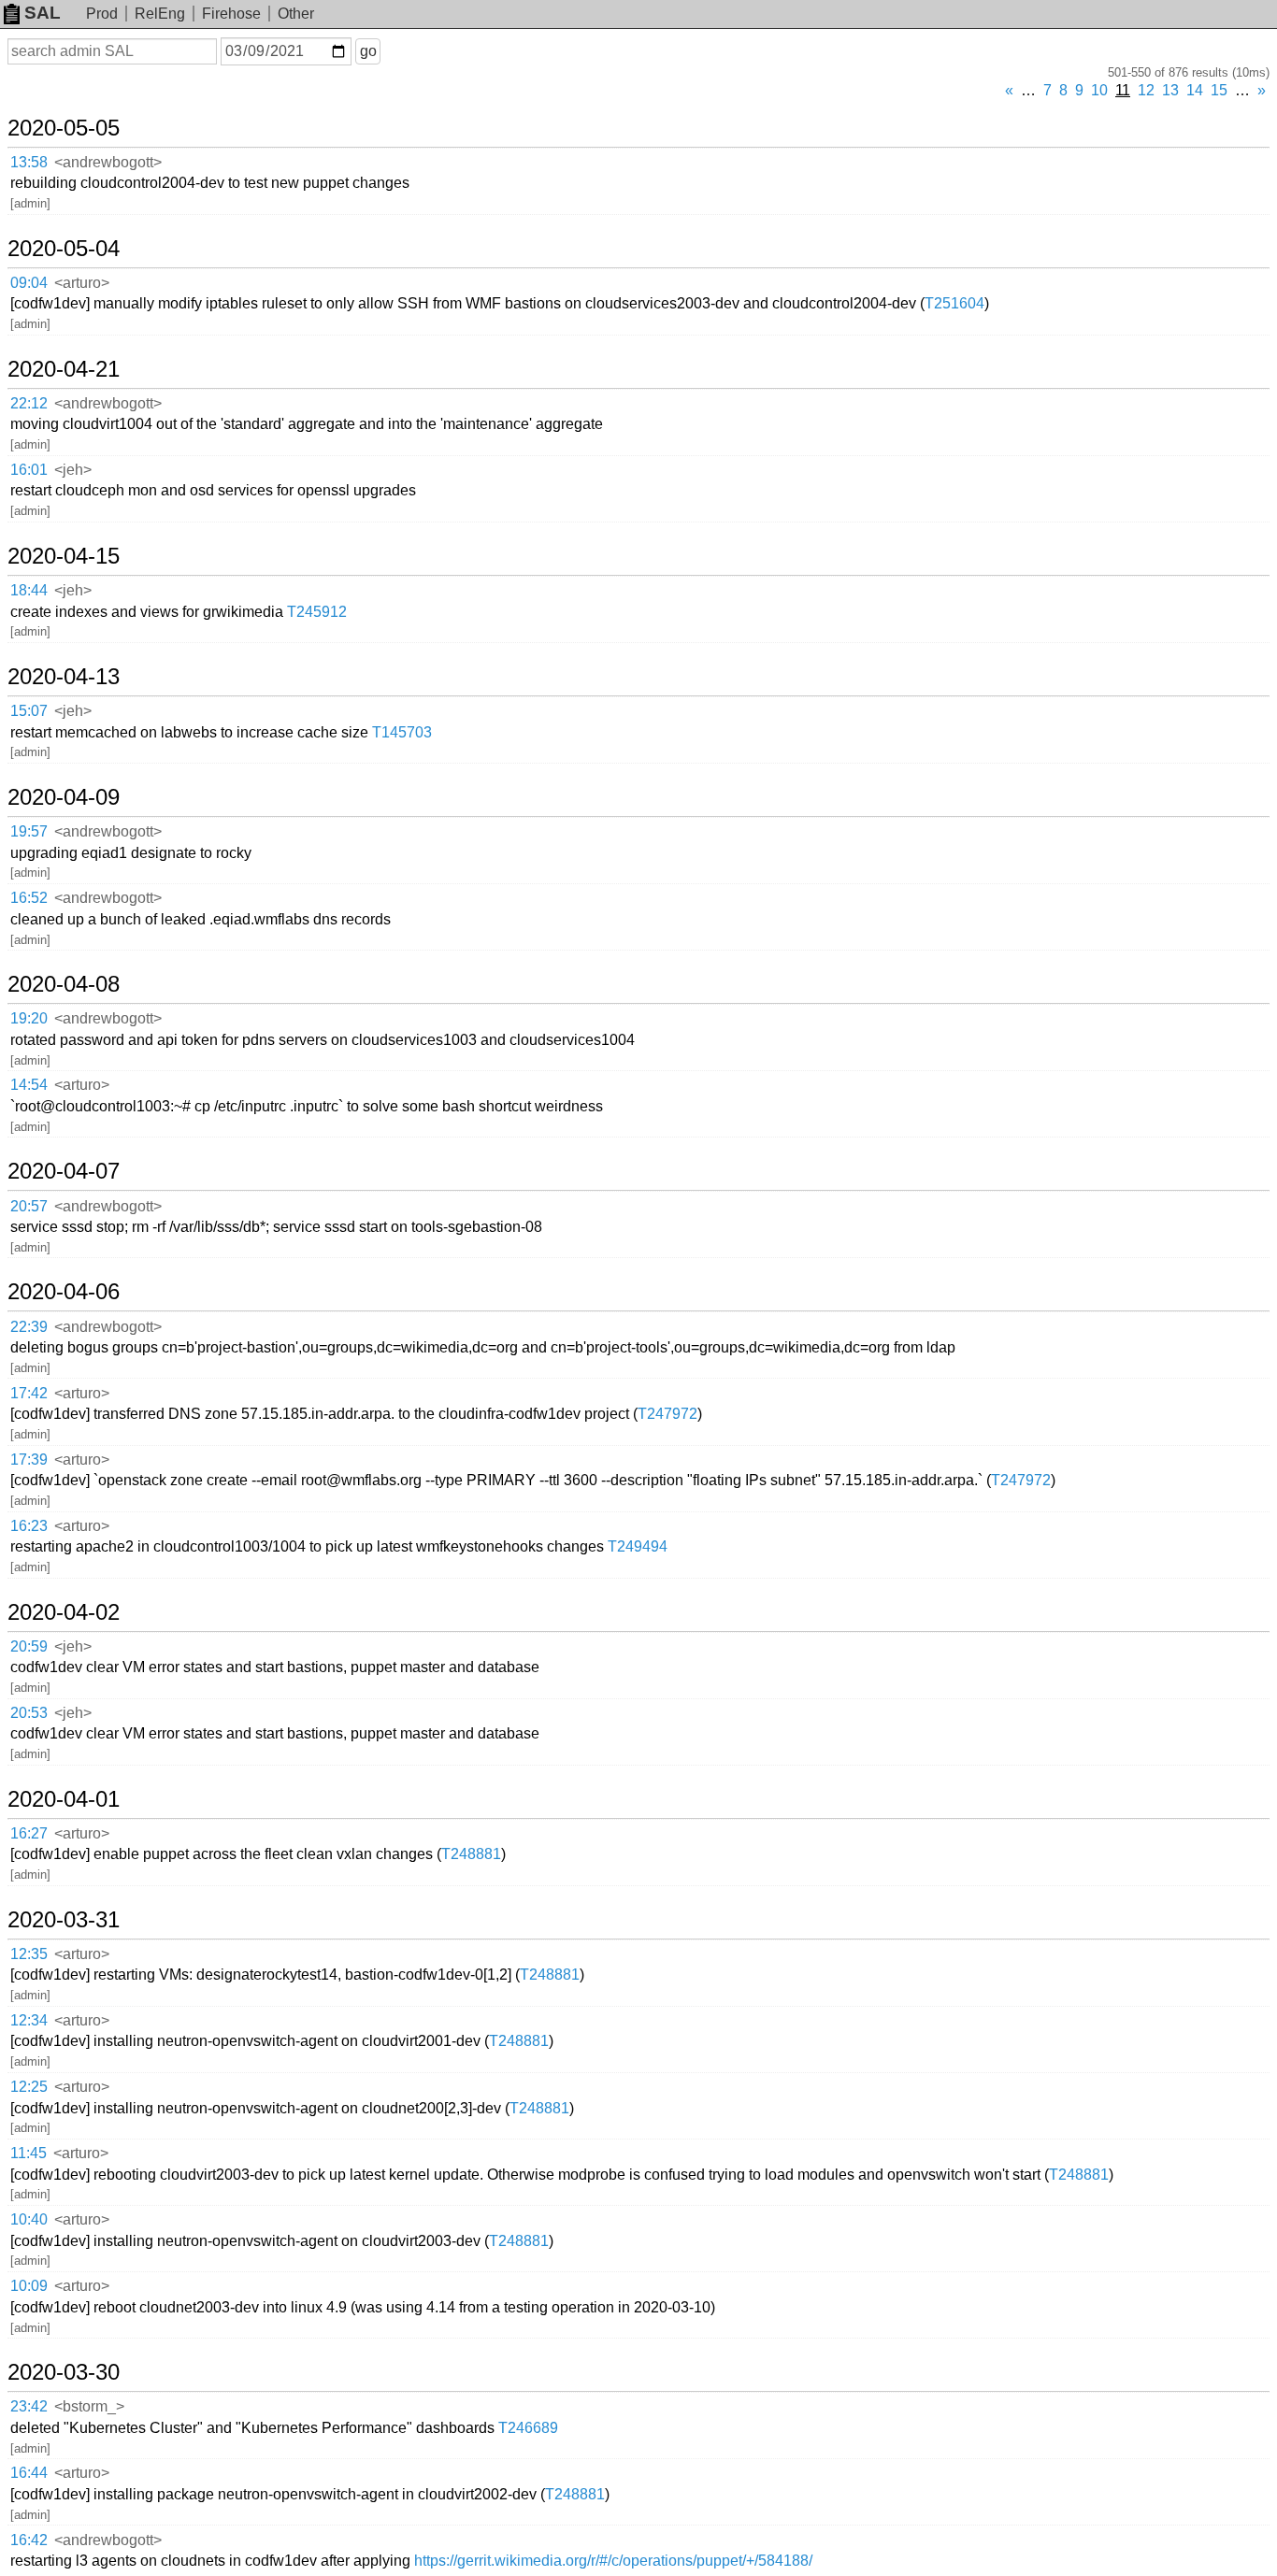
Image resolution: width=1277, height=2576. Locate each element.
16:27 (29, 1833)
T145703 (402, 732)
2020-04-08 (64, 984)
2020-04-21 (64, 369)
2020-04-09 (64, 797)
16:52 (29, 898)
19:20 (29, 1018)
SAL (43, 13)
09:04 (29, 283)
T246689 (528, 2428)
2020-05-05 (64, 128)
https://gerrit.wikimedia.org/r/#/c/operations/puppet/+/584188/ (613, 2561)
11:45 (29, 2153)
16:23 (29, 1526)
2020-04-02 (64, 1612)
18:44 (29, 590)
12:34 (29, 2020)
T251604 (954, 303)
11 (1123, 90)
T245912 (317, 612)
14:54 (29, 1085)
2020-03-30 (64, 2372)
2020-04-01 (64, 1799)
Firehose (231, 14)
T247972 (667, 1414)
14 (1195, 90)
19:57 (29, 831)
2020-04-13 (64, 677)
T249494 (638, 1546)
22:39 (29, 1327)
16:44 (29, 2473)
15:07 (29, 711)
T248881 (471, 1854)
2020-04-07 (64, 1171)
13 (1170, 90)
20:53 (29, 1713)
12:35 (29, 1954)
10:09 (29, 2286)
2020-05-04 (64, 249)
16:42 (29, 2540)
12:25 (29, 2087)
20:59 (29, 1646)
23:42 (29, 2406)
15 (1219, 90)
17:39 (29, 1460)
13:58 (29, 162)
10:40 (29, 2219)
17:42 (29, 1393)
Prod (102, 14)
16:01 (29, 470)
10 (1099, 90)
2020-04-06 (64, 1292)
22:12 (29, 403)
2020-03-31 (64, 1920)
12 (1146, 90)
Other (296, 14)
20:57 (29, 1206)
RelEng (160, 14)
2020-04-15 (64, 556)
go (368, 51)
